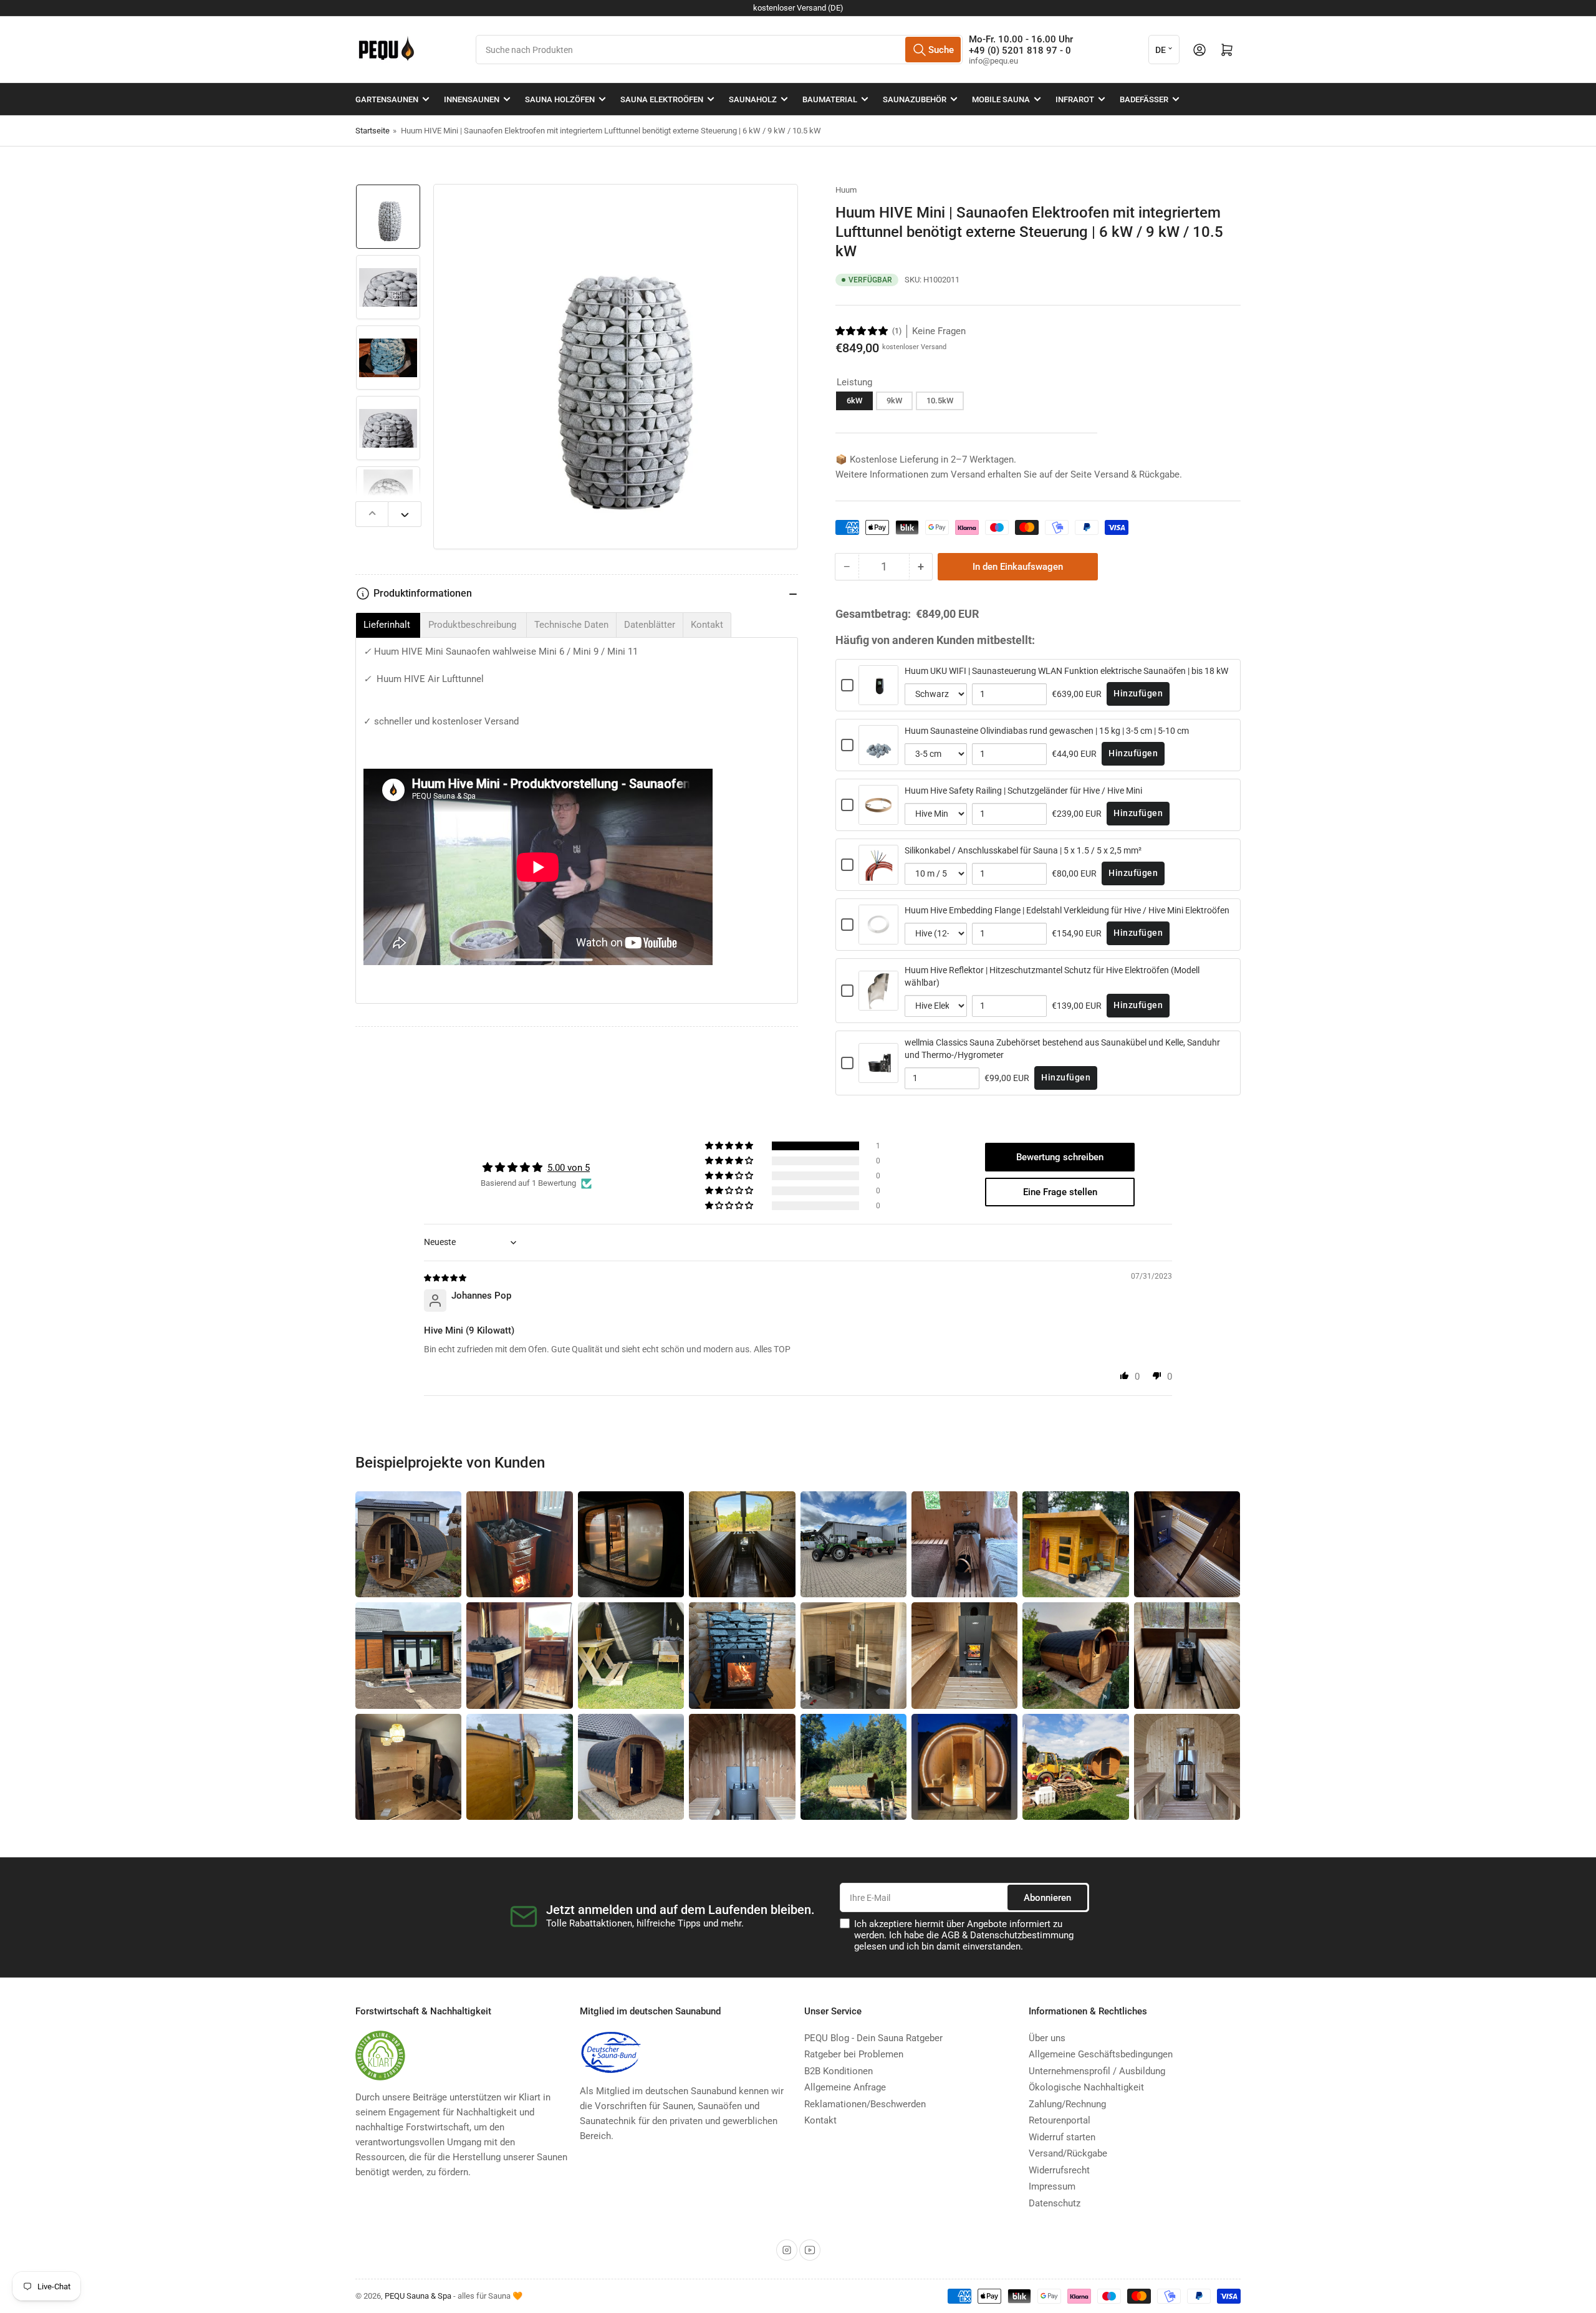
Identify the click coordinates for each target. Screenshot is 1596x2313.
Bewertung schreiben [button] (1060, 1157)
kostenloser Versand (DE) (798, 8)
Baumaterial (830, 99)
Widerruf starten (1062, 2137)
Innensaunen (472, 99)
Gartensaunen (387, 99)
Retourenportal (1060, 2120)
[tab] (388, 625)
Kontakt (820, 2120)
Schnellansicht (878, 697)
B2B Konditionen (839, 2071)
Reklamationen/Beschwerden (865, 2104)
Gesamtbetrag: (873, 614)
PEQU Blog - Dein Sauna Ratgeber (873, 2038)
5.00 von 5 (569, 1168)
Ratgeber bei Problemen (854, 2054)
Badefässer (1144, 99)
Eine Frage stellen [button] (1060, 1192)
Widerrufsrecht (1059, 2170)
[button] (862, 331)
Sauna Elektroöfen (662, 99)
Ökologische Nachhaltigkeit (1086, 2087)
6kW (854, 401)
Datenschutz (1055, 2203)
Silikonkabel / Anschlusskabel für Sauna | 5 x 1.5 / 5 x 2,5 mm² (1023, 850)
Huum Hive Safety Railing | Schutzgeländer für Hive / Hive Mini (1023, 791)
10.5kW (940, 401)
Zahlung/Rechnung (1067, 2104)
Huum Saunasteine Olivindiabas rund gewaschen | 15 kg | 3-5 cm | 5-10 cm (1047, 731)
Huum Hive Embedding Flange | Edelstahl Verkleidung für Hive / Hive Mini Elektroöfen (1067, 910)
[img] (446, 1277)
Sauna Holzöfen (560, 99)
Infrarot (1075, 99)
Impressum (1052, 2186)
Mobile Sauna (1001, 99)
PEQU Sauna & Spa (418, 2296)
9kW (894, 401)
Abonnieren (1047, 1898)
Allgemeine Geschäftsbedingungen (1101, 2054)
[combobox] (719, 50)
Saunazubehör (915, 99)
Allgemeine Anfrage (845, 2087)
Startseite (373, 131)
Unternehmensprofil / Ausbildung (1097, 2071)
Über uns (1047, 2038)
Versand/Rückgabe (1068, 2153)
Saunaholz (753, 99)
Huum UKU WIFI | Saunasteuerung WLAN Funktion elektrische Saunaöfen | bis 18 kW (1066, 671)
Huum (846, 190)
